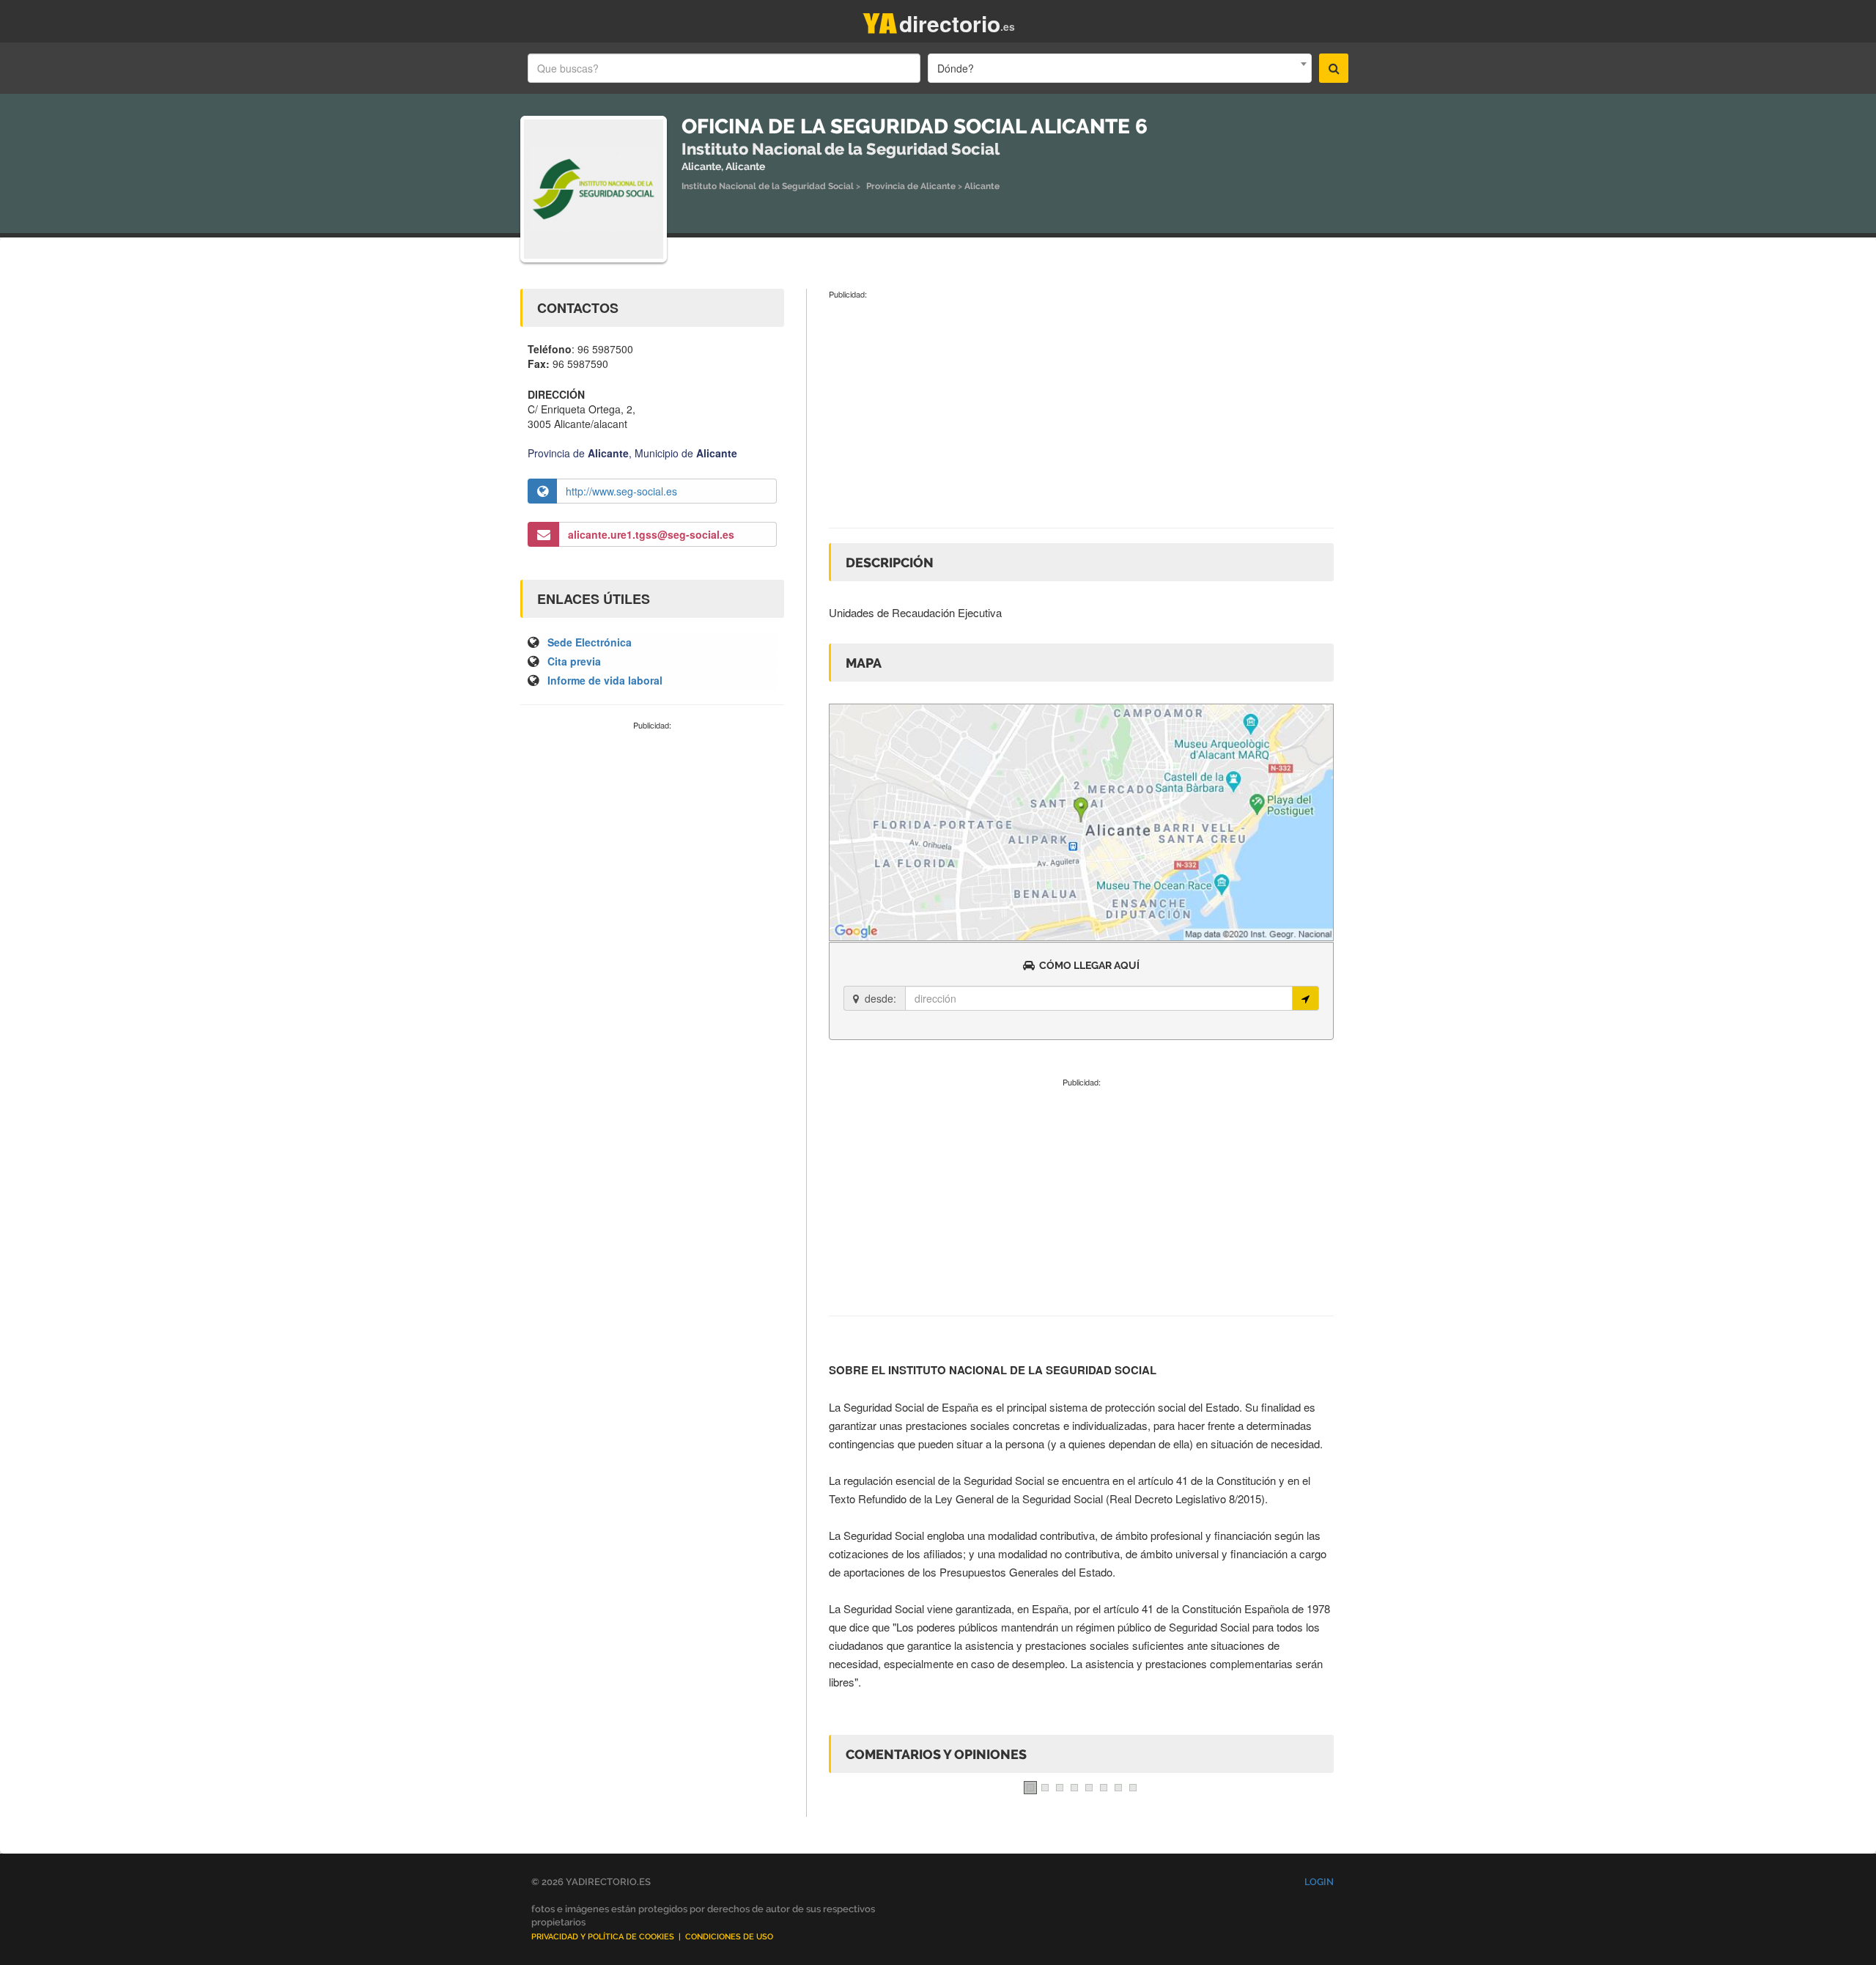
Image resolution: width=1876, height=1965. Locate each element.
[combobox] (1120, 68)
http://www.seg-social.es (621, 491)
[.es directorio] (880, 20)
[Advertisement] (652, 841)
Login (1319, 1882)
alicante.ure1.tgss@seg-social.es (651, 534)
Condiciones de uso (729, 1937)
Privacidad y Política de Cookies (603, 1937)
